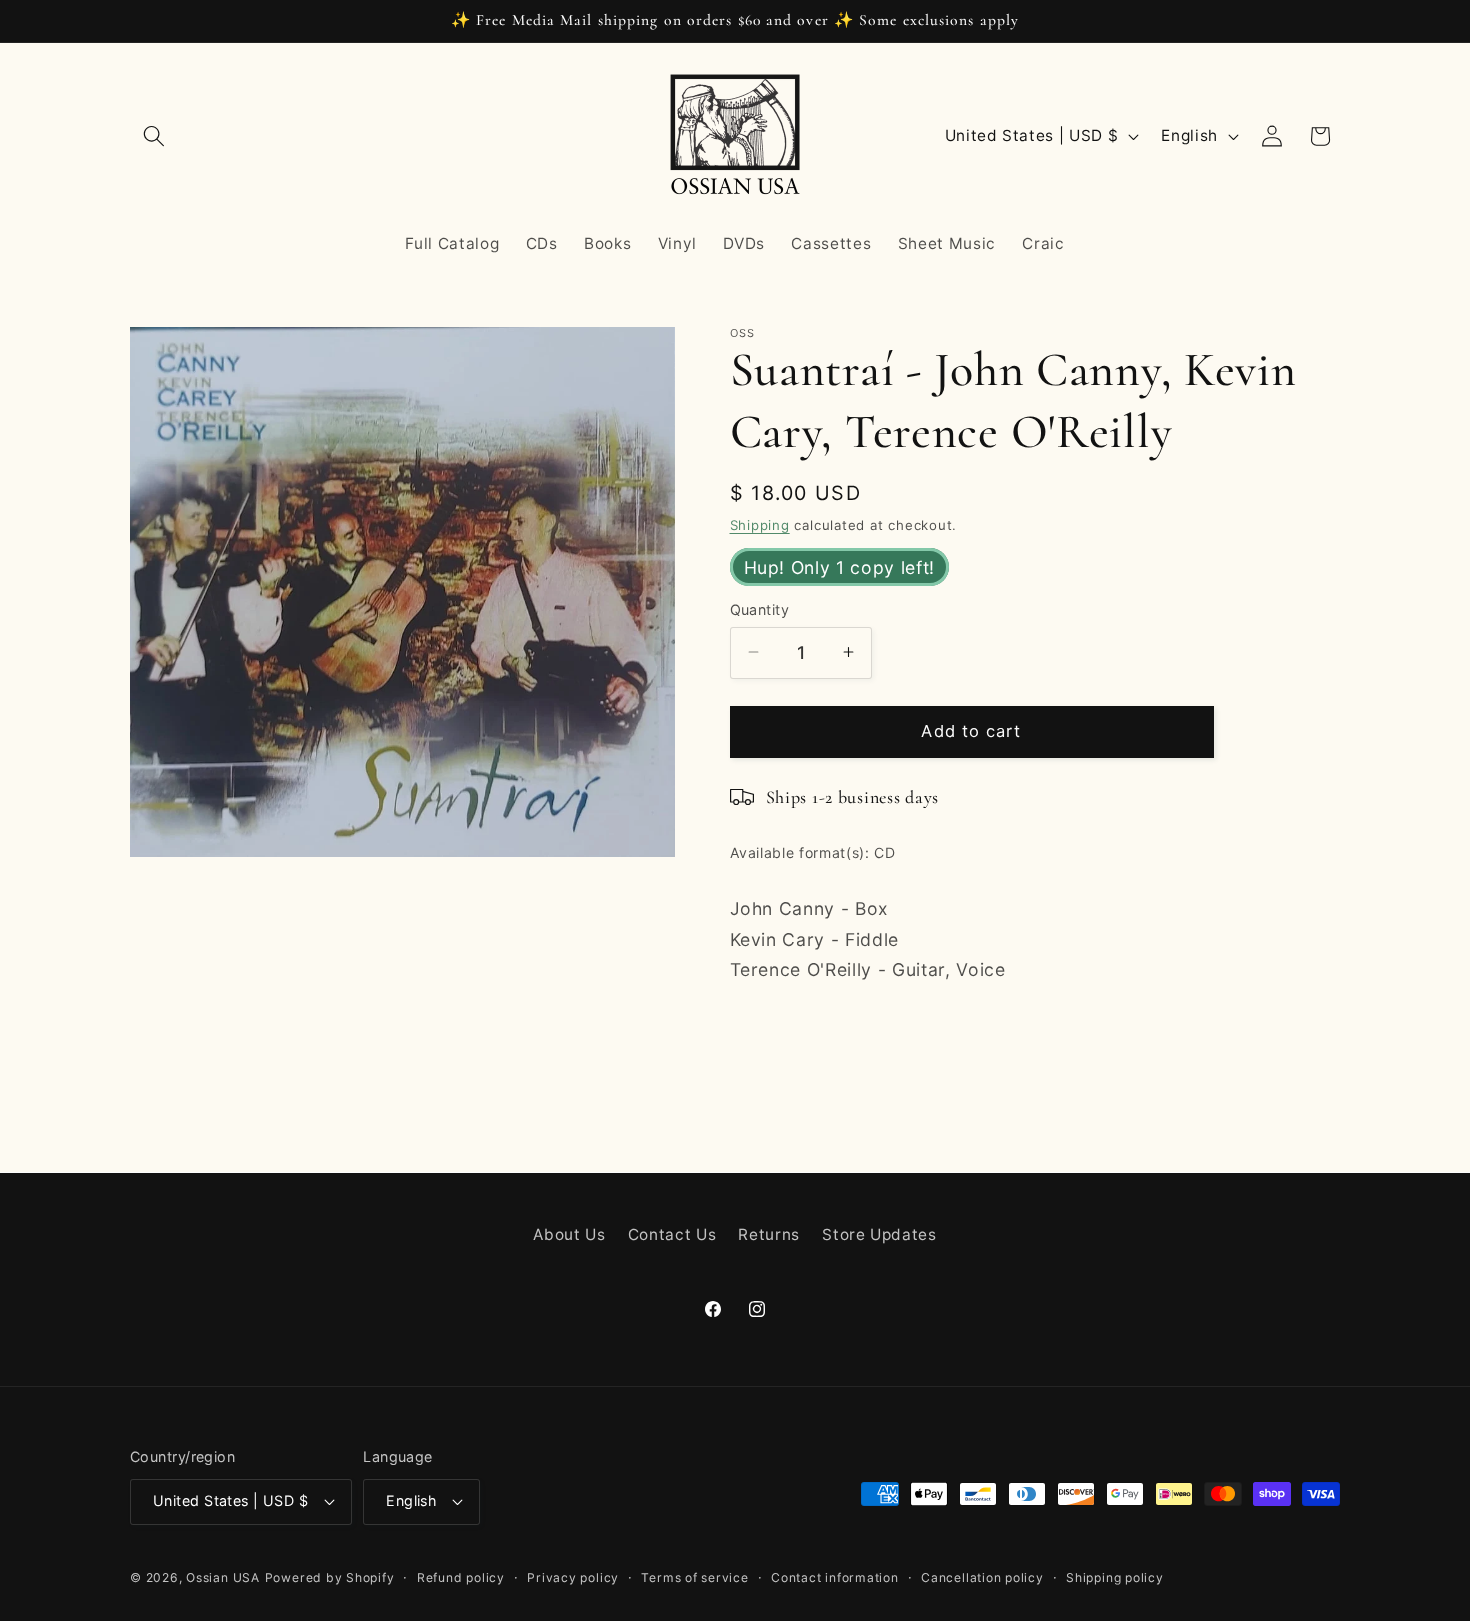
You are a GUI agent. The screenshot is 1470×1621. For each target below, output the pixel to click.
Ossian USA (223, 1577)
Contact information (835, 1577)
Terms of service (694, 1577)
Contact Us (672, 1234)
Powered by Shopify (330, 1577)
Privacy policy (573, 1577)
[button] (154, 136)
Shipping (760, 524)
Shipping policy (1115, 1577)
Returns (769, 1234)
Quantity (760, 608)
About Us (569, 1234)
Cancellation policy (982, 1577)
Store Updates (879, 1234)
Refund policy (461, 1577)
